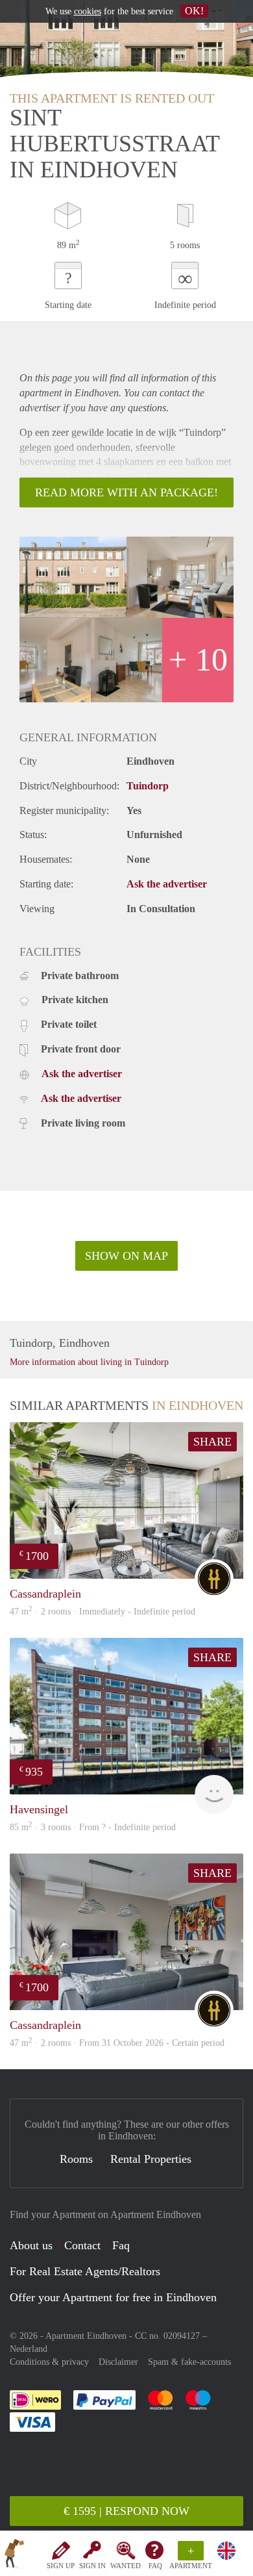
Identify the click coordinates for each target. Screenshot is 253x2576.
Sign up (61, 2566)
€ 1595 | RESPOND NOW (126, 2511)
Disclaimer (118, 2362)
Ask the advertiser (167, 884)
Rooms (76, 2159)
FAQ (155, 2566)
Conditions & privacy (49, 2362)
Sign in (92, 2566)
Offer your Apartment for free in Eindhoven (113, 2297)
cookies (88, 11)
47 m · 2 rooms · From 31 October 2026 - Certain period (117, 2043)
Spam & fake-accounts (189, 2362)
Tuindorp (148, 786)
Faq (121, 2245)
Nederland (29, 2349)
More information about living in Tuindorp (89, 1362)
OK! (194, 11)
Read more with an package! (126, 492)
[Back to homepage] (14, 2556)
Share (212, 1442)
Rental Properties (151, 2159)
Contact (82, 2245)
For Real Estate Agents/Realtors (85, 2271)
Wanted (126, 2566)
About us (31, 2245)
